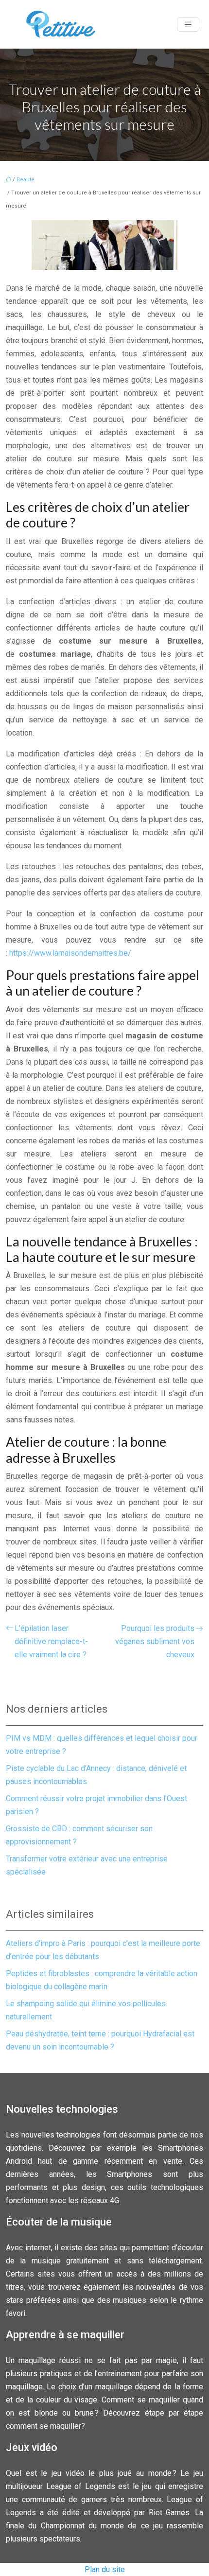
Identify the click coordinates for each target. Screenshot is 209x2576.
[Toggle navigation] (188, 25)
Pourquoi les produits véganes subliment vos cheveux (155, 1641)
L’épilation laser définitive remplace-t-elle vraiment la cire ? (51, 1641)
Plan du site (105, 2569)
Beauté (26, 180)
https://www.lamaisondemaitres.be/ (70, 953)
